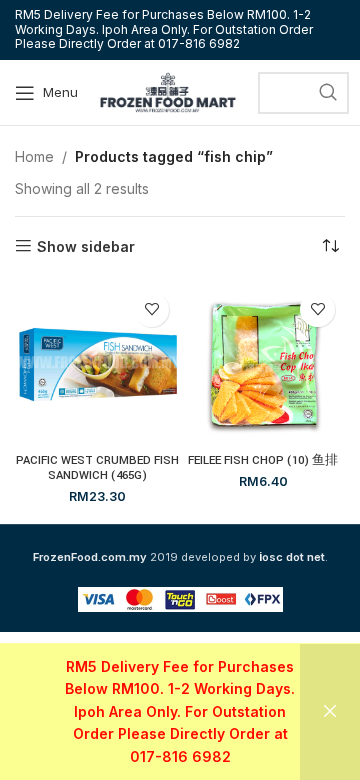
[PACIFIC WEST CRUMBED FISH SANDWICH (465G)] (97, 364)
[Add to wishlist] (151, 309)
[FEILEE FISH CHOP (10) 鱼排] (263, 364)
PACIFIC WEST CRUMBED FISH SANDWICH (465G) (97, 468)
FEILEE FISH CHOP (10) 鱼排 (263, 460)
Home (34, 156)
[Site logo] (168, 90)
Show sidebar (86, 246)
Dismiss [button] (330, 712)
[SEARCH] (328, 93)
